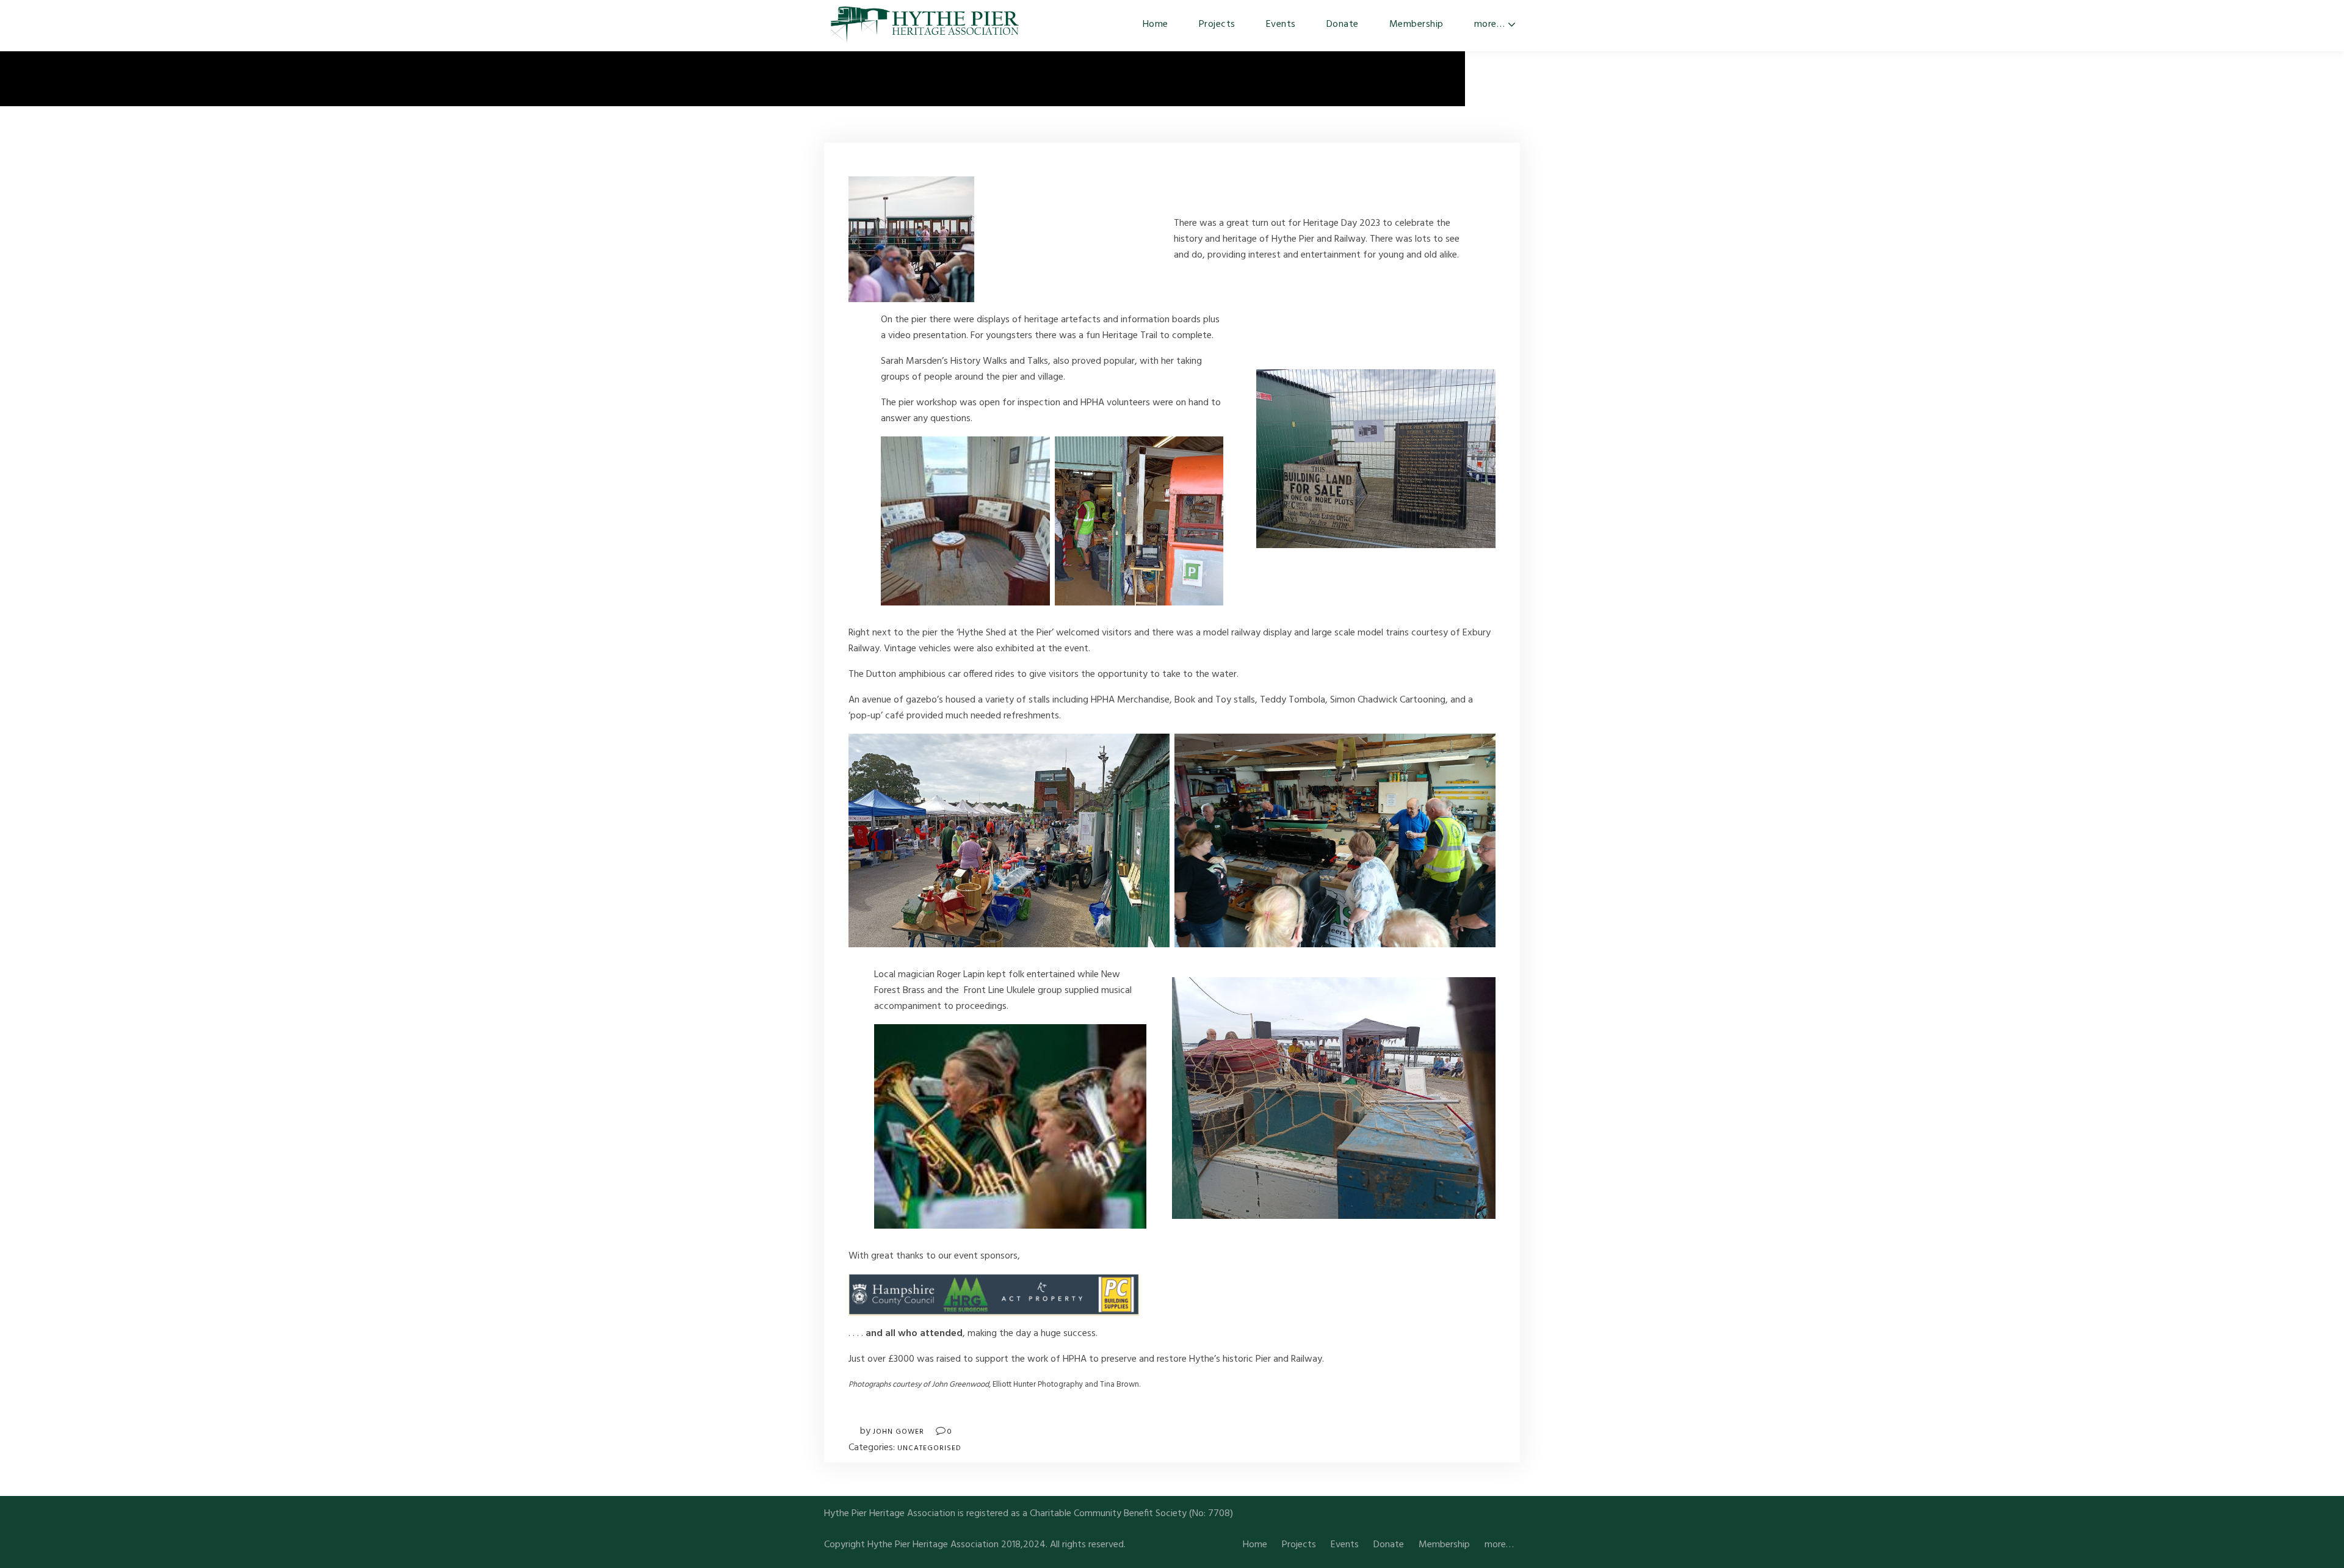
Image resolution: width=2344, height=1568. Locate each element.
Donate (1343, 24)
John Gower (899, 1432)
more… (1490, 24)
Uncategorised (929, 1448)
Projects (1217, 24)
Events (1281, 24)
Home (1156, 24)
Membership (1416, 24)
